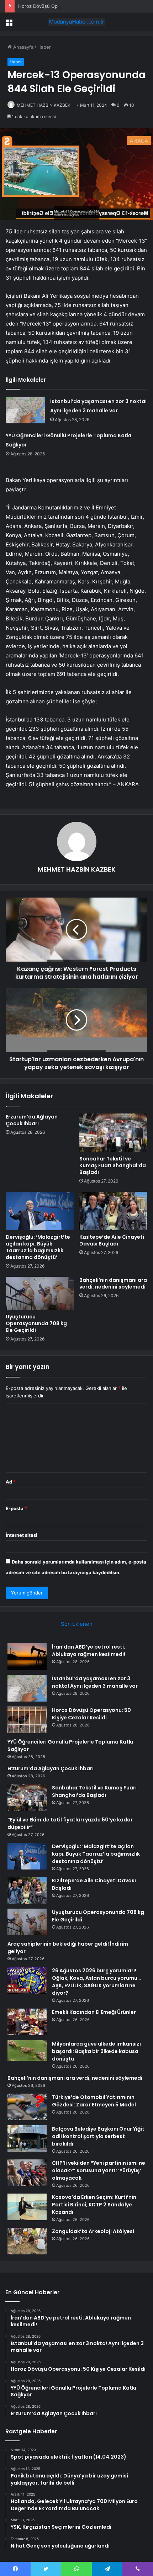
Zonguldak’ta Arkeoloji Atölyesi (93, 2231)
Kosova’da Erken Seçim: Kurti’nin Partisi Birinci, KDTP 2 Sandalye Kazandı (94, 2205)
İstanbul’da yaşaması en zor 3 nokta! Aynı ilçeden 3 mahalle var (95, 1682)
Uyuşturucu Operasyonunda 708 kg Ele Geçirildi (36, 1323)
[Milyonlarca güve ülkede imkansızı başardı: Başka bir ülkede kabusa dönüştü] (27, 2051)
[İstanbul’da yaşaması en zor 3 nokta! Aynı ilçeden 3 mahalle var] (25, 410)
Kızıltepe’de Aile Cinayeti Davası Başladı (112, 1240)
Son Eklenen (77, 1624)
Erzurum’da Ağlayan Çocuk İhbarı (32, 1120)
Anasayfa (23, 47)
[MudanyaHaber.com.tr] (76, 22)
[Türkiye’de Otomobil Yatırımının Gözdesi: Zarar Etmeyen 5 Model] (27, 2107)
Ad (11, 1482)
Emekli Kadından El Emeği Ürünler (94, 2012)
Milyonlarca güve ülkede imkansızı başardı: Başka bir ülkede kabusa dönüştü (96, 2051)
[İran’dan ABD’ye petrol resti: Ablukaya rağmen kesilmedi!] (27, 1657)
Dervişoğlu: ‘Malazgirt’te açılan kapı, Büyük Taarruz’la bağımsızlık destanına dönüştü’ (38, 1247)
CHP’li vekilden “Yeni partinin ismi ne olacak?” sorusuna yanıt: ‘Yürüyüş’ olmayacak (99, 2170)
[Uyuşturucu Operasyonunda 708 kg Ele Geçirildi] (40, 1293)
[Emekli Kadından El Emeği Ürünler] (27, 2022)
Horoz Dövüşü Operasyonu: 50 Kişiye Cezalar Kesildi (76, 6)
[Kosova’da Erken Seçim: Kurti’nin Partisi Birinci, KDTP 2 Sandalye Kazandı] (27, 2207)
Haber (44, 47)
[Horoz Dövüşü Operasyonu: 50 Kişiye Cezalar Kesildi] (27, 1720)
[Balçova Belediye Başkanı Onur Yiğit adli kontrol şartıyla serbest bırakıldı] (27, 2139)
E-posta (16, 1508)
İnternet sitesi (22, 1535)
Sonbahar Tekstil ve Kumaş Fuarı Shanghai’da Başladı (113, 1165)
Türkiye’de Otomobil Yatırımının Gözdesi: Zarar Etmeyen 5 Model (94, 2101)
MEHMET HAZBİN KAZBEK (44, 105)
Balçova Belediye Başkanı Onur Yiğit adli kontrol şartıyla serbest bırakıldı (98, 2136)
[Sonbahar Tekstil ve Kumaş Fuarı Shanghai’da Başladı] (113, 1133)
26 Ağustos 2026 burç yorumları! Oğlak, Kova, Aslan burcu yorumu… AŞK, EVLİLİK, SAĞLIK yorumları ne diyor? (96, 1982)
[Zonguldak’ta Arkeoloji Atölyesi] (27, 2241)
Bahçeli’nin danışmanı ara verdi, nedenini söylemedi (113, 1283)
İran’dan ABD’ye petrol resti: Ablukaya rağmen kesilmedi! (89, 1651)
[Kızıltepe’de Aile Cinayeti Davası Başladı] (113, 1211)
